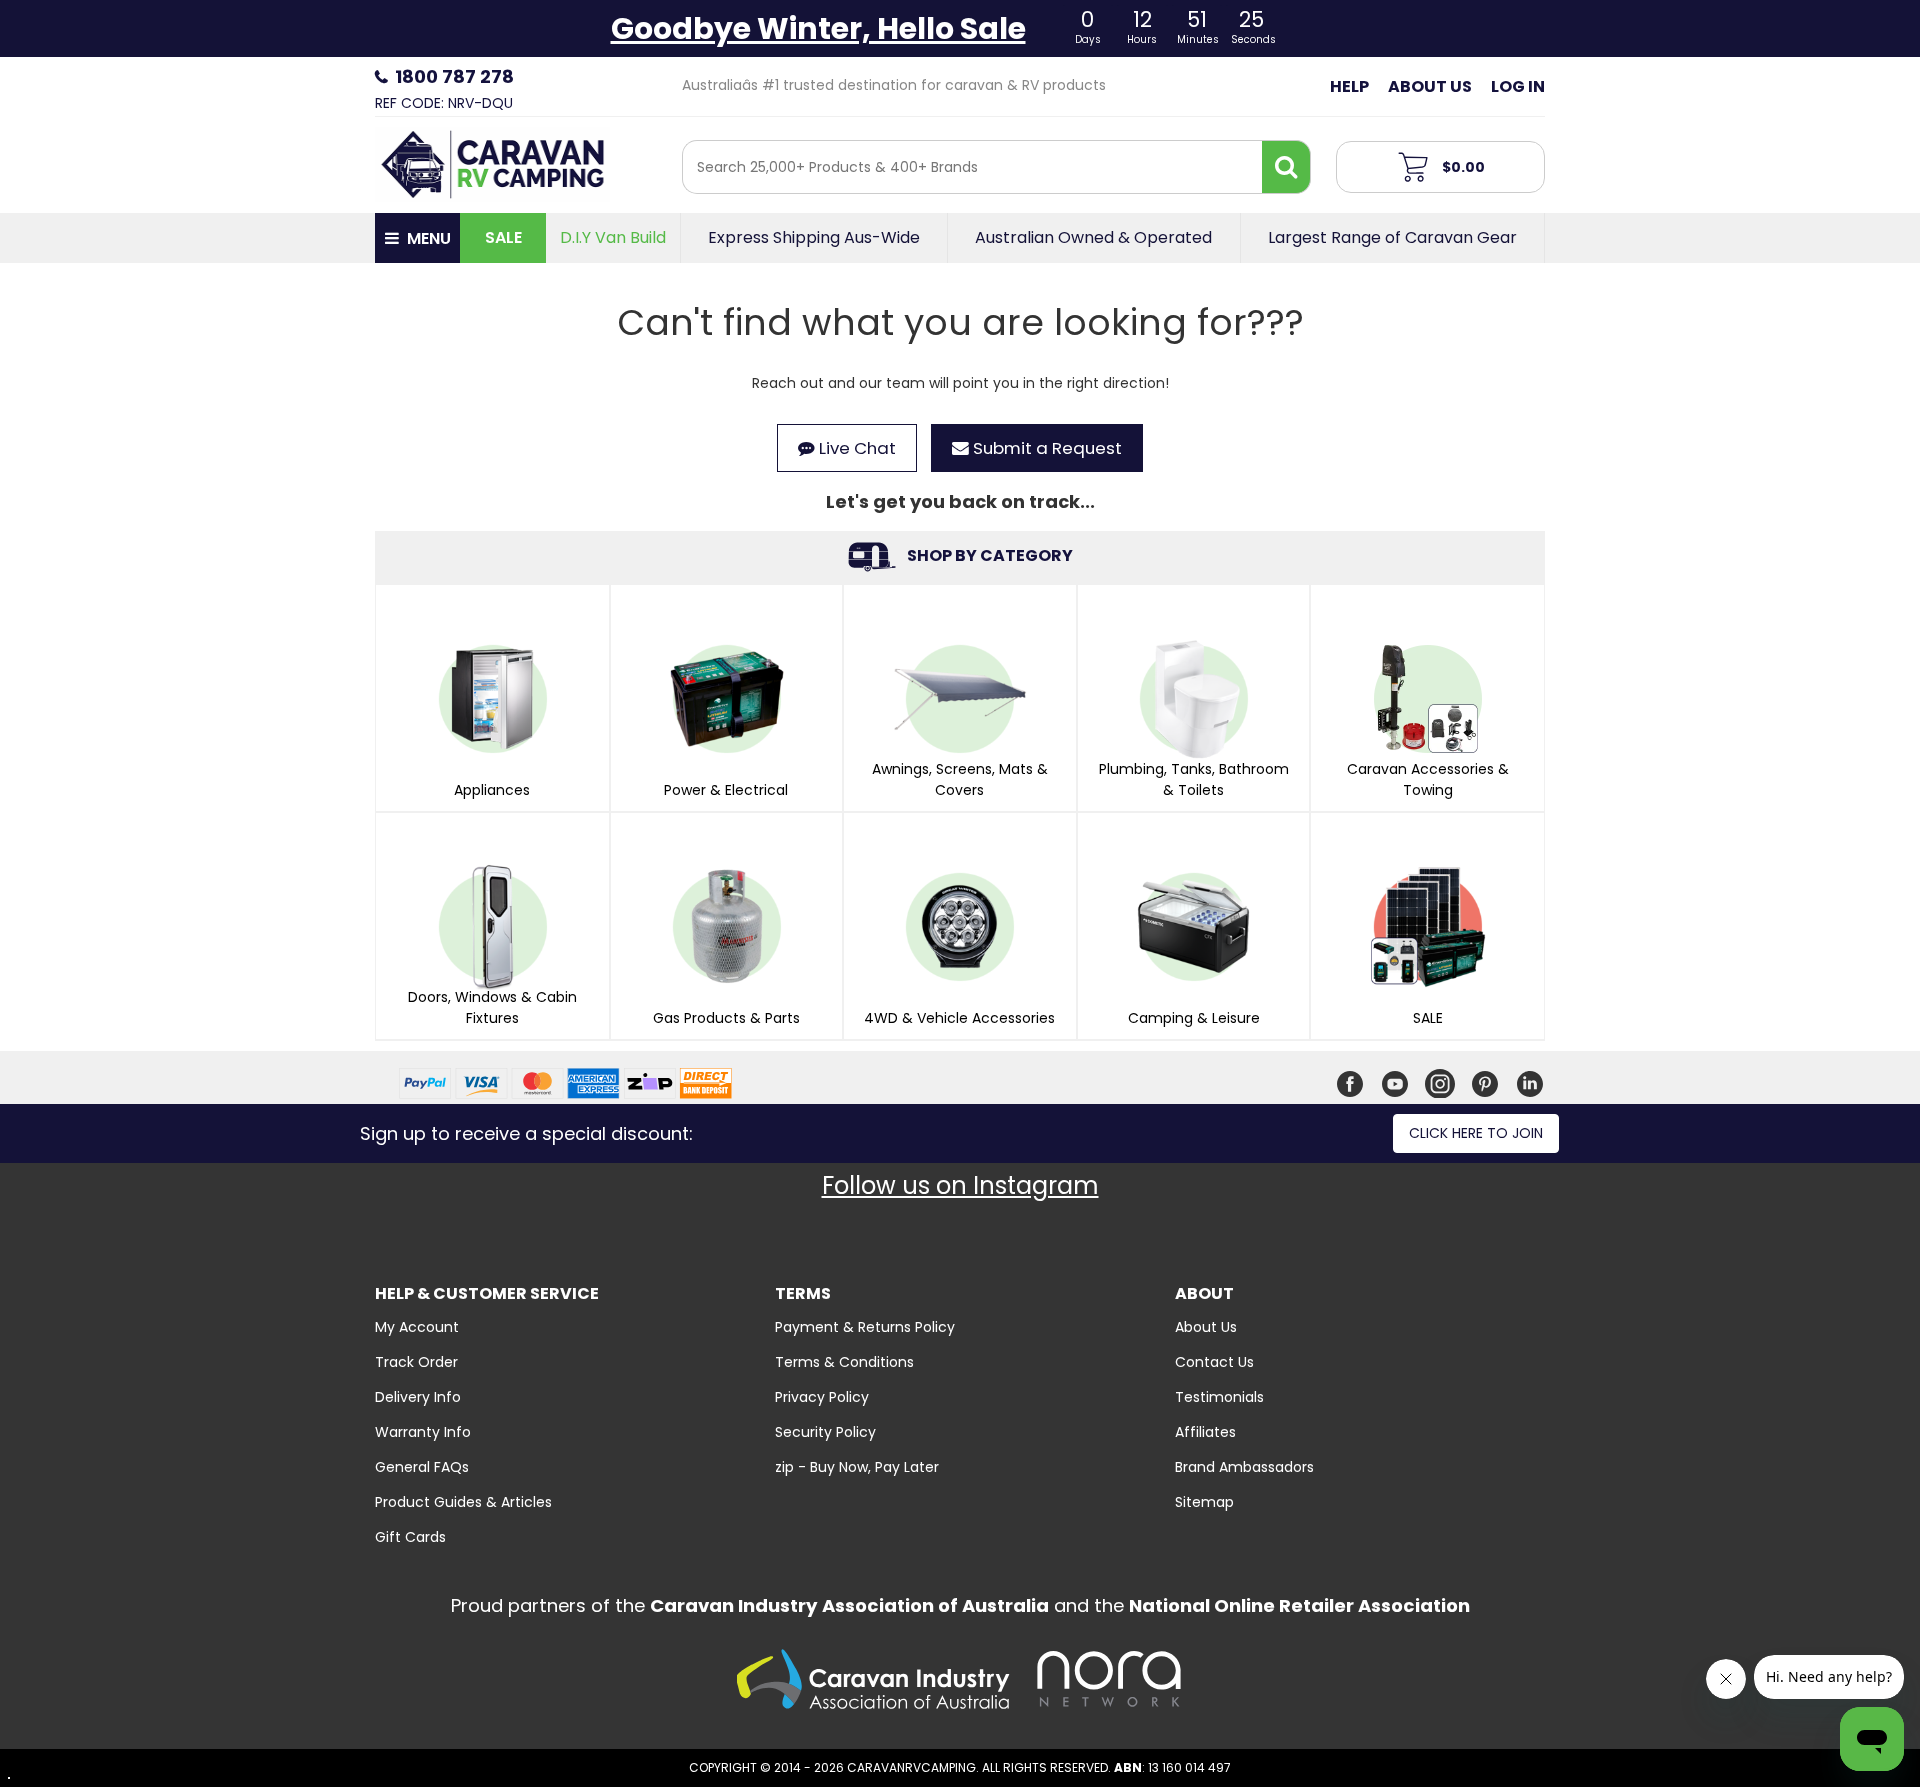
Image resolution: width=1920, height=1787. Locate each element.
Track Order (416, 1362)
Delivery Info (418, 1397)
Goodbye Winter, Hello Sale (818, 28)
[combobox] (972, 167)
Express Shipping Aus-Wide (814, 238)
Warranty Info (423, 1432)
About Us (1430, 86)
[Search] (1286, 167)
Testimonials (1219, 1397)
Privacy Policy (822, 1397)
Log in (1518, 86)
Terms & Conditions (844, 1362)
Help (1349, 86)
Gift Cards (410, 1537)
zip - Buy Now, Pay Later (857, 1467)
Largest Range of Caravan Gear (1392, 238)
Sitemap (1204, 1502)
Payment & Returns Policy (865, 1327)
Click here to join (1476, 1133)
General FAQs (422, 1467)
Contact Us (1214, 1362)
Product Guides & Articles (463, 1502)
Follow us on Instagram (960, 1185)
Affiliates (1205, 1432)
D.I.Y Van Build (613, 238)
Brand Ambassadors (1244, 1467)
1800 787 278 (454, 76)
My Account (417, 1327)
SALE (503, 237)
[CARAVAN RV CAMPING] (492, 163)
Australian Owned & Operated (1093, 238)
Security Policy (825, 1432)
